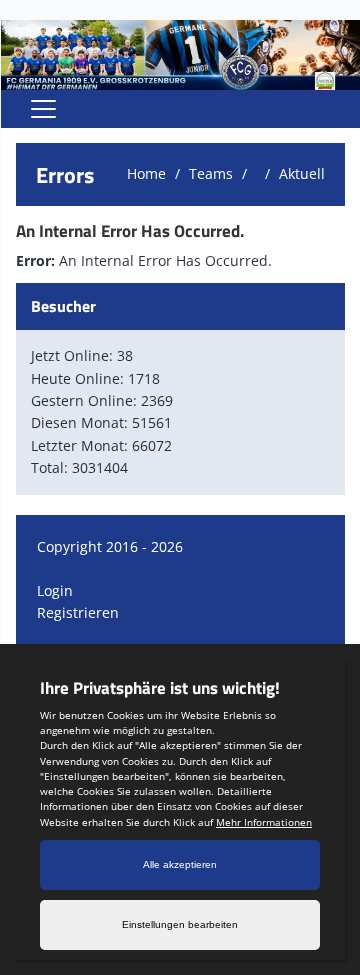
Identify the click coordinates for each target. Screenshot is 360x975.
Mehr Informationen (264, 822)
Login (55, 590)
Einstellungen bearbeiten (180, 924)
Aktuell (302, 173)
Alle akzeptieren (180, 864)
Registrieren (78, 612)
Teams (211, 173)
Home (146, 173)
